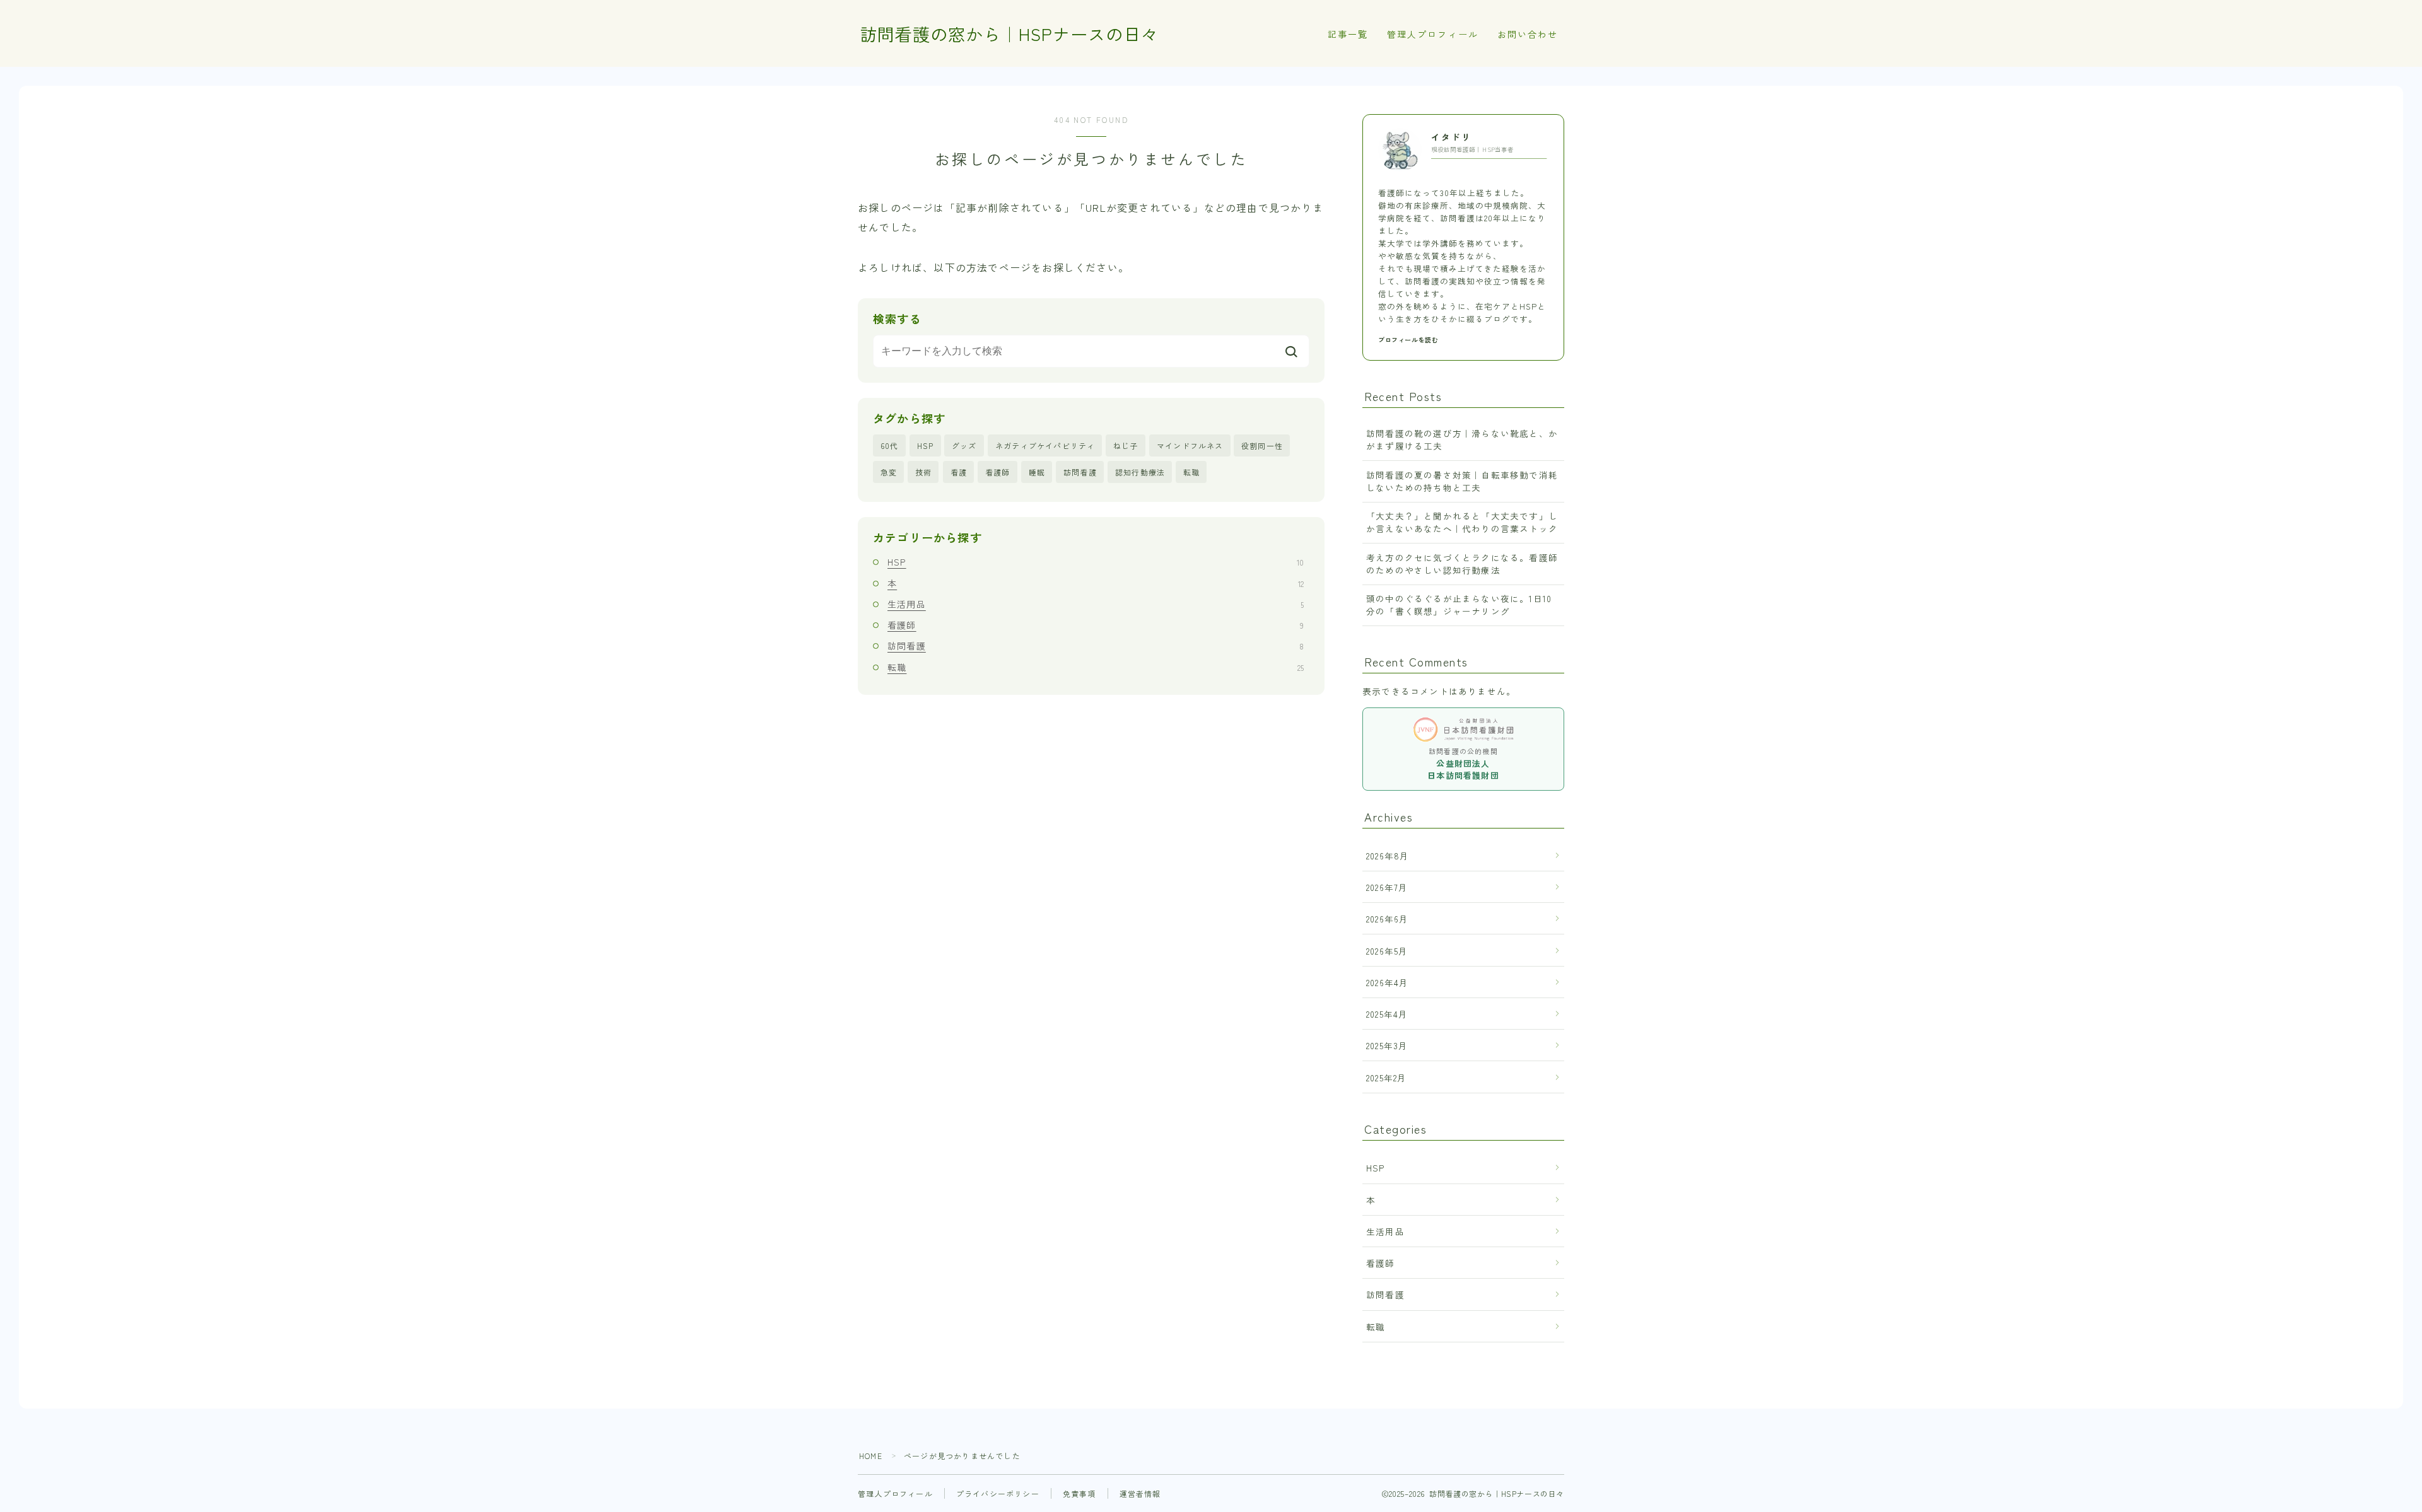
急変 (889, 472)
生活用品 (1096, 604)
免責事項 (1079, 1493)
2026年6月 (1387, 919)
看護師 (998, 472)
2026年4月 (1387, 982)
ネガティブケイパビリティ (1045, 445)
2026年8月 (1388, 856)
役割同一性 (1262, 445)
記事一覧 (1348, 34)
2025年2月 (1386, 1078)
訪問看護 (1080, 472)
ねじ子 (1126, 445)
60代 (890, 445)
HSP (926, 445)
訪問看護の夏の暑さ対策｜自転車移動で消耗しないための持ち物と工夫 (1462, 481)
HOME (871, 1456)
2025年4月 (1387, 1014)
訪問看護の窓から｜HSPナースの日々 (1009, 34)
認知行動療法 (1140, 472)
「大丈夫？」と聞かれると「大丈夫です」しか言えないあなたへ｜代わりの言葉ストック (1462, 522)
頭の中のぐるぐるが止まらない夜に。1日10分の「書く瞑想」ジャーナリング (1459, 605)
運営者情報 (1140, 1493)
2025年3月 (1387, 1045)
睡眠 (1037, 472)
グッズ (964, 445)
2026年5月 (1387, 951)
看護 (959, 472)
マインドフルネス (1190, 445)
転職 (1191, 472)
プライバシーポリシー (998, 1493)
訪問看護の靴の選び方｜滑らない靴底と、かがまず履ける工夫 (1462, 439)
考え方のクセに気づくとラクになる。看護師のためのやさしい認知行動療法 (1462, 564)
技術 (923, 472)
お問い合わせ (1528, 34)
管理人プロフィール (1433, 34)
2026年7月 (1387, 887)
